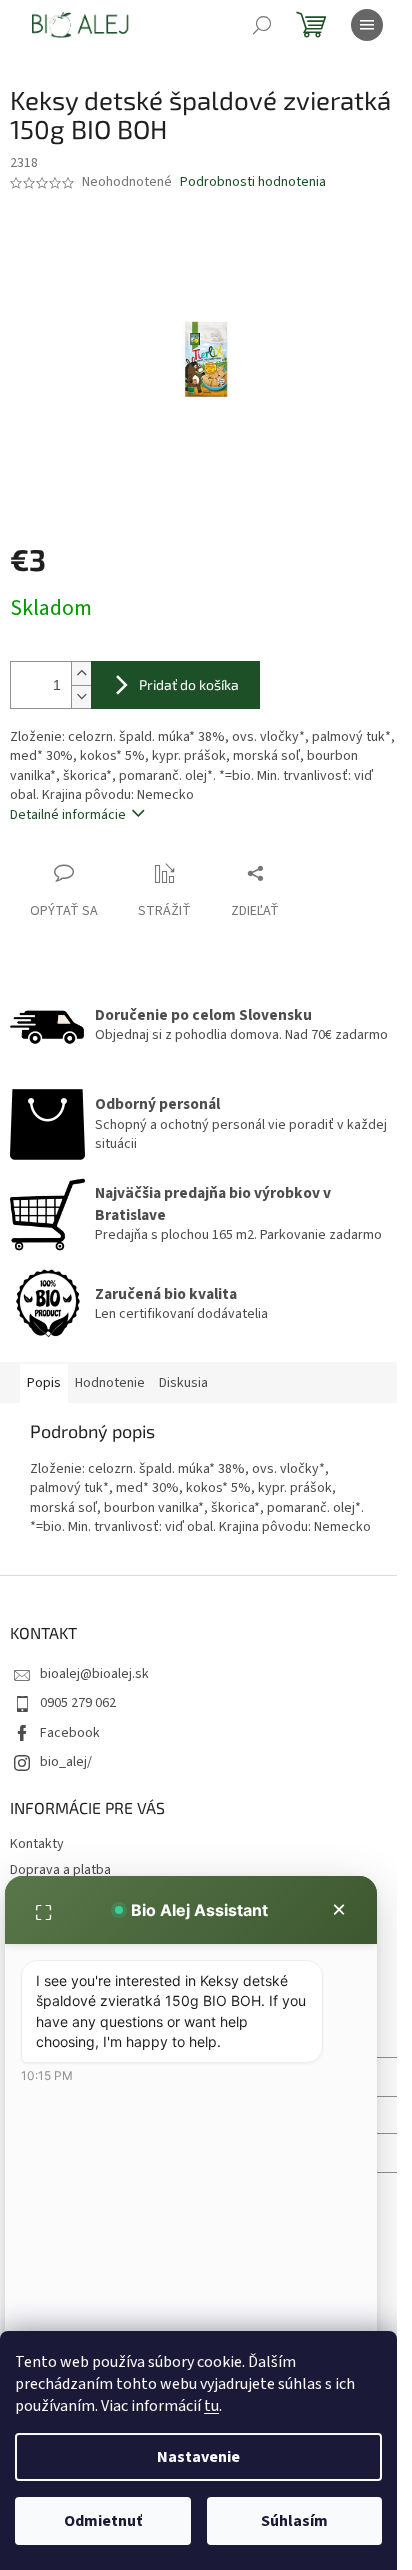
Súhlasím (294, 2521)
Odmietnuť (103, 2521)
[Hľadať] (262, 25)
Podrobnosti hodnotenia (253, 182)
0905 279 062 (78, 1703)
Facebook (70, 1733)
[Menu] (367, 25)
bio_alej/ (66, 1762)
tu (211, 2406)
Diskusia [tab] (183, 1383)
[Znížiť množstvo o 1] (81, 696)
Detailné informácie (68, 815)
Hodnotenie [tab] (110, 1383)
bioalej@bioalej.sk (94, 1674)
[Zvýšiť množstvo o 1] (81, 673)
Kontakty (37, 1844)
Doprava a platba (60, 1870)
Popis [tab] (44, 1383)
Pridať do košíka (189, 684)
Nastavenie (198, 2457)
